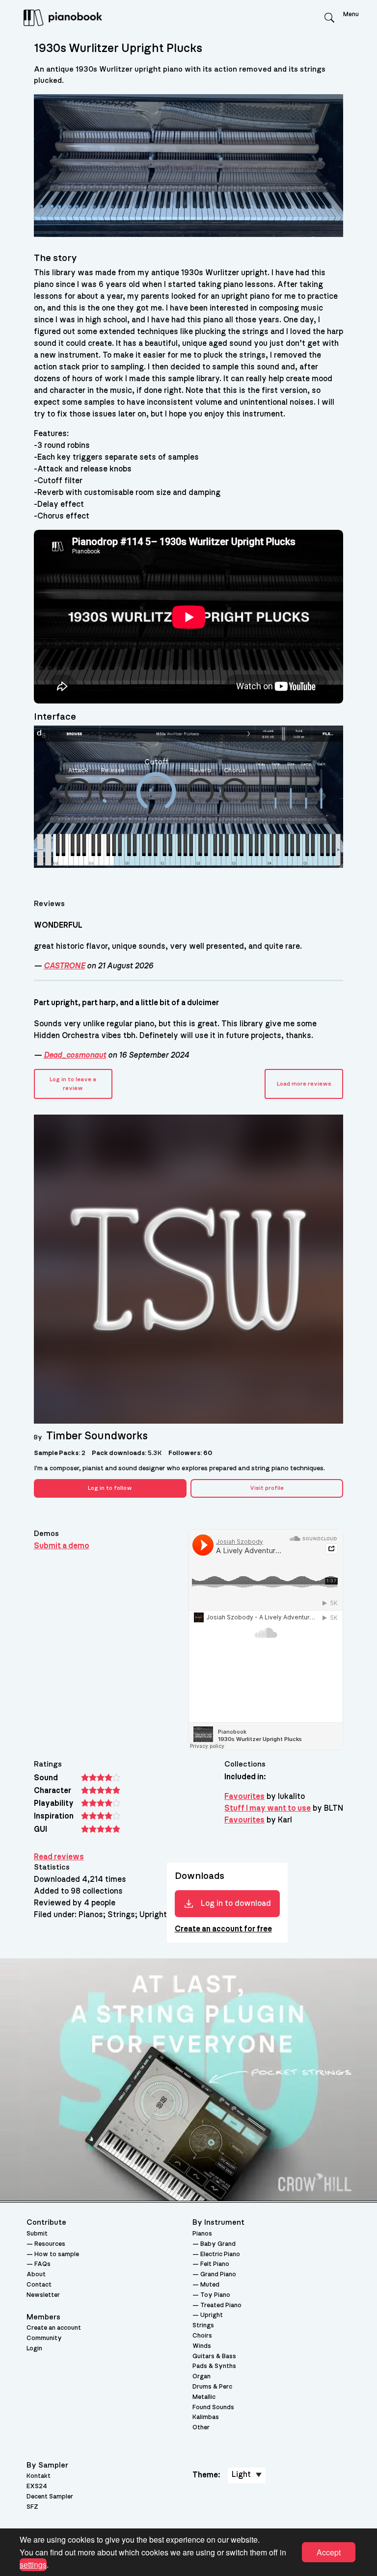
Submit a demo (62, 1546)
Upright (212, 2315)
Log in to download (236, 1903)
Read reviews (59, 1857)
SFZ (32, 2507)
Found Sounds (213, 2407)
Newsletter (43, 2295)
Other (201, 2428)
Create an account (54, 2328)
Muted (210, 2285)
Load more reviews (304, 1084)
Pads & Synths (214, 2366)
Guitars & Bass (214, 2356)
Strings (203, 2326)
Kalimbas (206, 2417)
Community (44, 2338)
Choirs (202, 2336)
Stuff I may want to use (268, 1808)
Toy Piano (215, 2295)
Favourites (244, 1796)
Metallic (204, 2397)
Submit (37, 2234)
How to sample (57, 2254)
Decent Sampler (50, 2497)
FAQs (42, 2264)
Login (34, 2349)
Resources (50, 2244)
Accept (329, 2552)
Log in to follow (110, 1488)
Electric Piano (220, 2254)
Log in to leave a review (73, 1084)
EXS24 (37, 2486)
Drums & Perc (212, 2387)
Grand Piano (218, 2275)
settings (33, 2564)
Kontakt (39, 2476)
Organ (202, 2377)
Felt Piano (215, 2264)
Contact (39, 2285)
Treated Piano (221, 2305)
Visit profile (267, 1488)
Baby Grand (218, 2244)
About (36, 2275)
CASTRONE (64, 966)
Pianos (202, 2234)
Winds (202, 2346)
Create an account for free (223, 1929)
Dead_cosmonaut (75, 1055)
